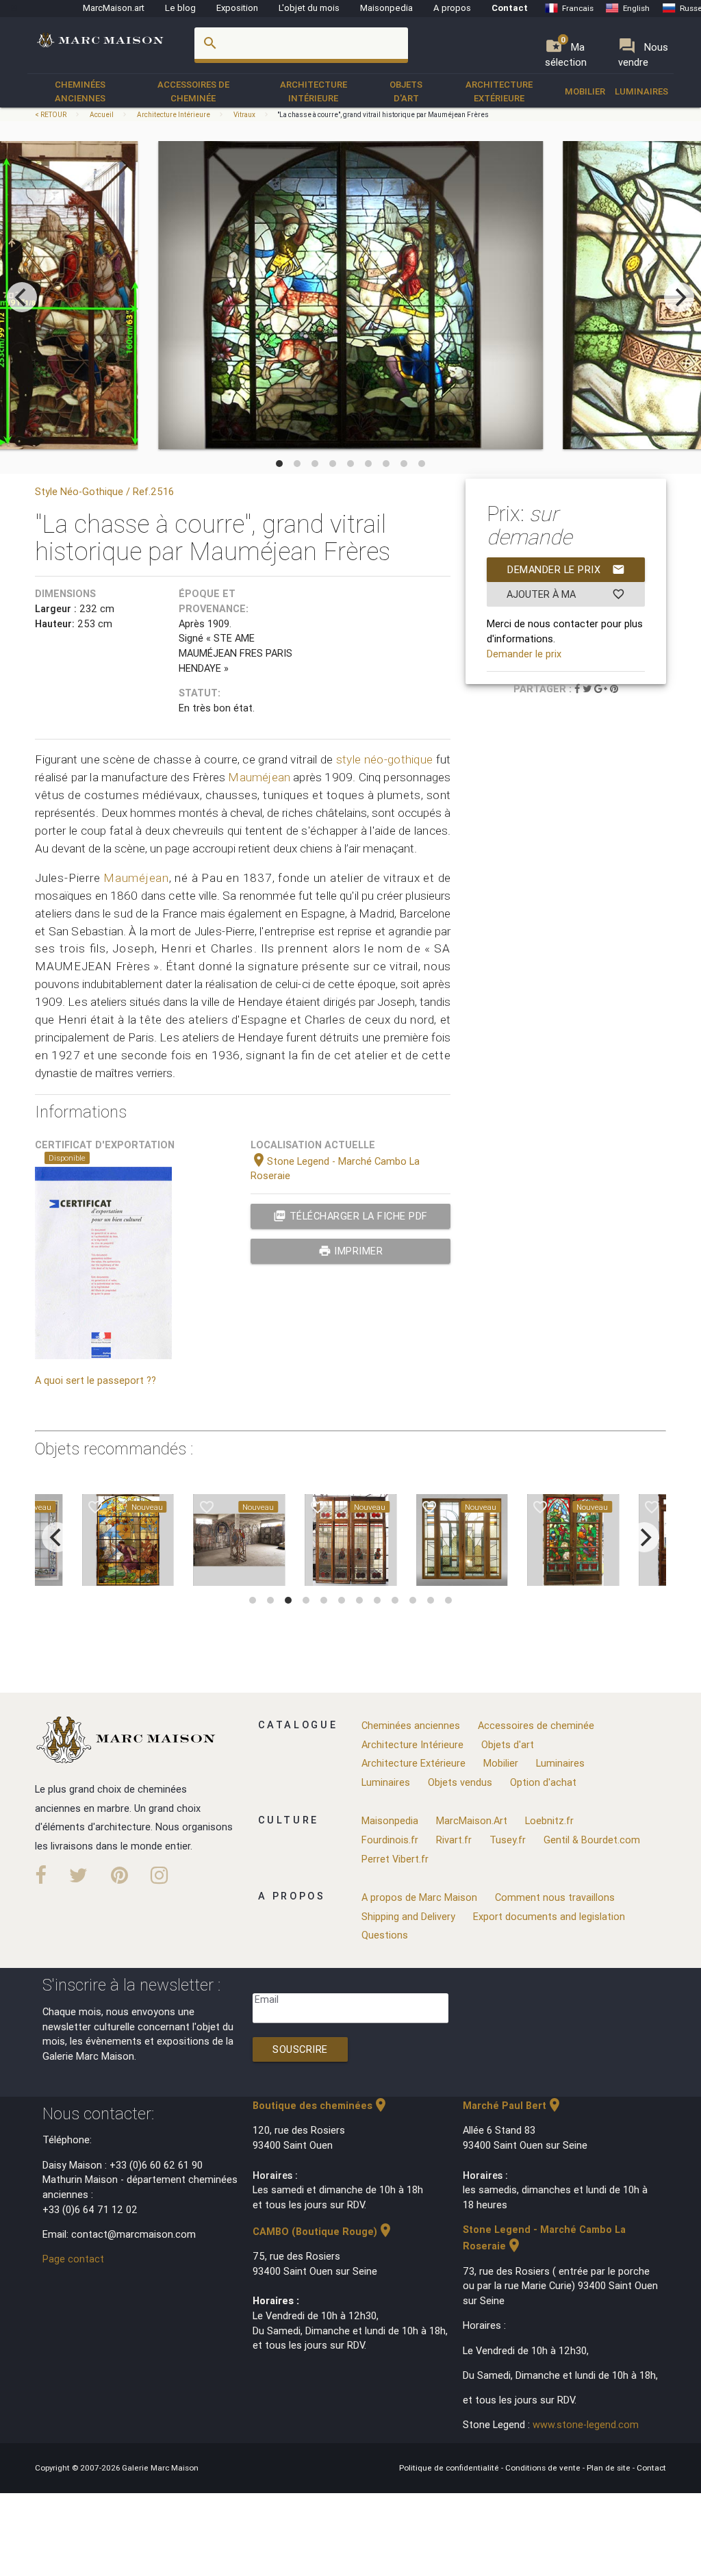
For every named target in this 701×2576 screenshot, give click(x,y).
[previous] (22, 297)
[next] (679, 297)
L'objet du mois (309, 8)
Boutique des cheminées (321, 2105)
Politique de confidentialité (450, 2467)
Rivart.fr (454, 1840)
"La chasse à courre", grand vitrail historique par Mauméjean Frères (383, 115)
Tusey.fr (508, 1840)
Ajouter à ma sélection (566, 597)
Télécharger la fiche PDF (350, 1216)
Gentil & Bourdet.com (592, 1840)
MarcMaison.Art (472, 1820)
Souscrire (300, 2049)
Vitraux (244, 115)
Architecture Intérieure (314, 91)
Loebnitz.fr (549, 1820)
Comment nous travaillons (555, 1897)
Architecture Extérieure (499, 91)
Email (267, 1999)
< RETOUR (51, 115)
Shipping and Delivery (408, 1916)
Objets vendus (460, 1782)
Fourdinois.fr (390, 1840)
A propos (452, 8)
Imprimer (351, 1251)
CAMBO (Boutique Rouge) (323, 2231)
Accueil (102, 115)
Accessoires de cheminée (193, 91)
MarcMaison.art (114, 8)
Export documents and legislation (549, 1916)
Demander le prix (566, 569)
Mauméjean (259, 777)
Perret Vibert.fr (395, 1859)
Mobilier (585, 91)
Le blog (180, 8)
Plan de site (610, 2467)
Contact (510, 8)
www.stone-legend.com (586, 2424)
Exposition (237, 8)
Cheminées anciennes (80, 91)
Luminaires (641, 91)
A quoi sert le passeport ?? (95, 1380)
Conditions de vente (544, 2467)
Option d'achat (543, 1782)
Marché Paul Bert (513, 2105)
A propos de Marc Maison (419, 1897)
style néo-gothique (385, 759)
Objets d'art (406, 91)
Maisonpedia (386, 8)
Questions (385, 1935)
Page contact (73, 2259)
